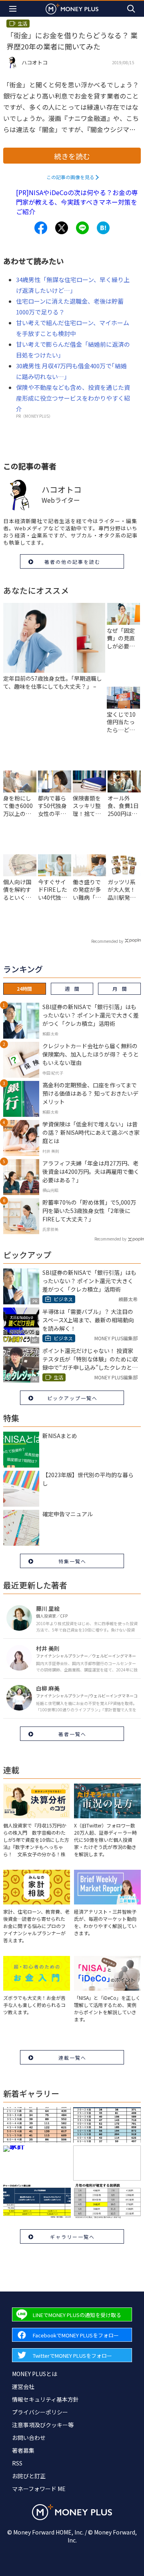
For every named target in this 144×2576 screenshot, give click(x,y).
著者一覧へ (72, 1734)
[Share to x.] (62, 228)
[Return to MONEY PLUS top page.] (72, 9)
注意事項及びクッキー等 (43, 2425)
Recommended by (107, 941)
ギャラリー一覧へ (72, 2237)
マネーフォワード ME (39, 2489)
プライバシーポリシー (40, 2412)
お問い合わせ (29, 2438)
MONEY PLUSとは (35, 2374)
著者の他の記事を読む (72, 562)
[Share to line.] (82, 228)
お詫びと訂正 (29, 2476)
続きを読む (72, 156)
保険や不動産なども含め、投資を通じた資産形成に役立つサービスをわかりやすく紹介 (73, 398)
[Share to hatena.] (103, 228)
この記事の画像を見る (70, 177)
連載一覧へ (72, 2057)
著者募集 (23, 2450)
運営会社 (23, 2386)
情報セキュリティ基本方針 (45, 2399)
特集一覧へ (72, 1561)
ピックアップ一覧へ (72, 1398)
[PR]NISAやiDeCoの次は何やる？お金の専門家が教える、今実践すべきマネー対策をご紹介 (77, 202)
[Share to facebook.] (41, 228)
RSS (17, 2463)
